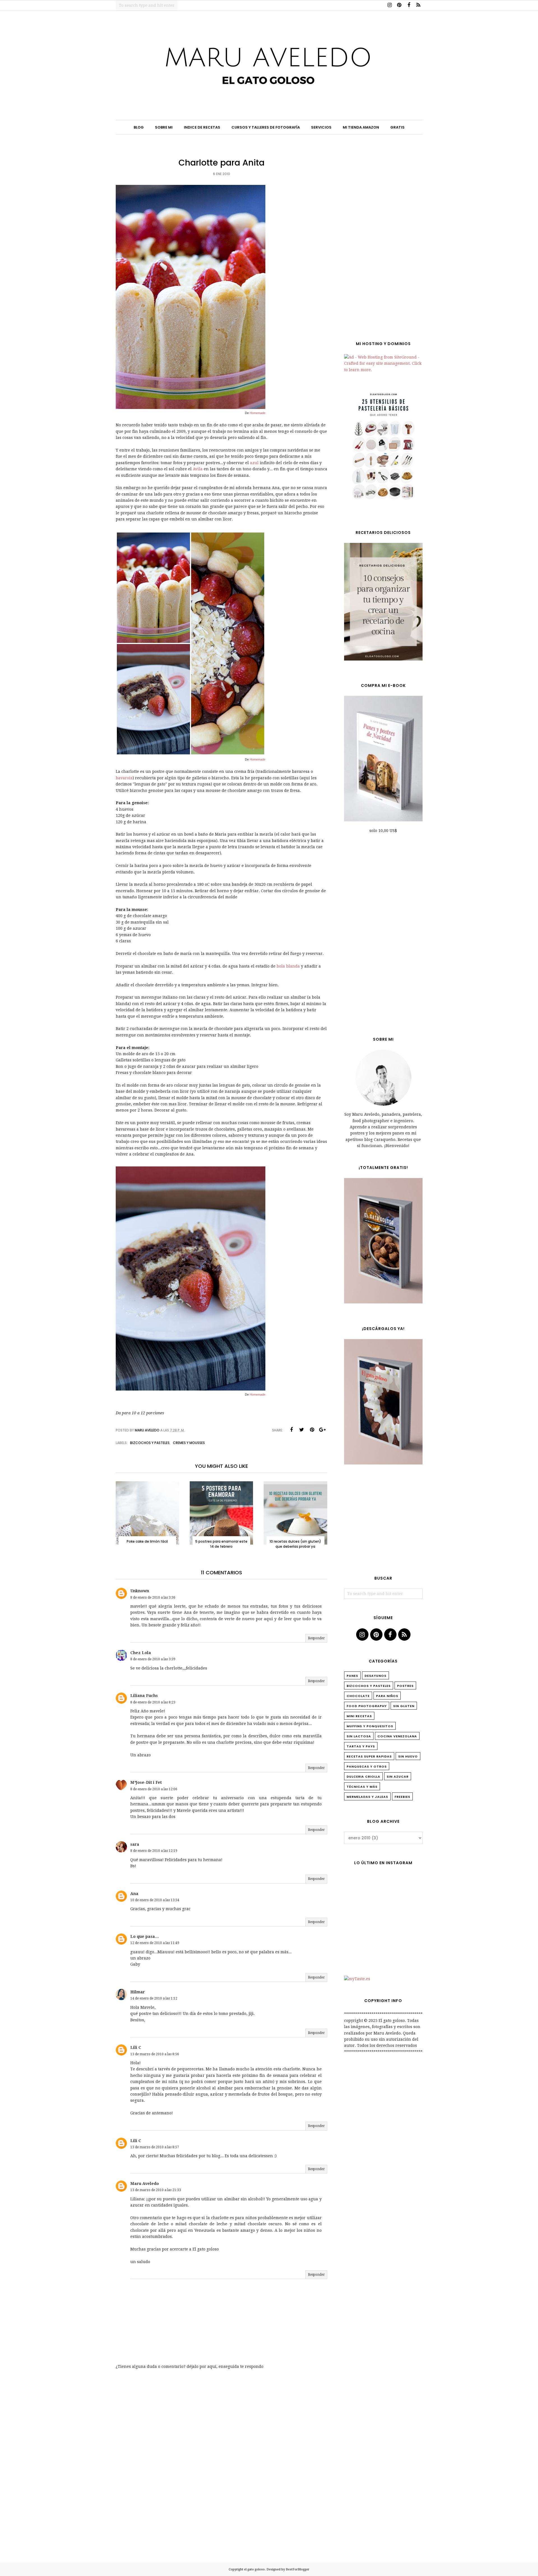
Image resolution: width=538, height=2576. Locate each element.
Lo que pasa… (145, 1936)
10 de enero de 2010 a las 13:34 (155, 1900)
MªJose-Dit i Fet (146, 1782)
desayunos (375, 1676)
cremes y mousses (189, 1443)
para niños (387, 1696)
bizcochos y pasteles (150, 1443)
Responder (316, 1638)
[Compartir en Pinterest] (312, 1430)
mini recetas (359, 1716)
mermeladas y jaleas (367, 1797)
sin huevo (408, 1756)
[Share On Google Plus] (323, 1430)
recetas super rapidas (369, 1756)
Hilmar (138, 1992)
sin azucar (398, 1777)
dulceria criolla (363, 1777)
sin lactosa (359, 1736)
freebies (402, 1797)
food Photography (367, 1706)
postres (405, 1686)
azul (255, 463)
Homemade (258, 413)
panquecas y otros (367, 1766)
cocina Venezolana (397, 1736)
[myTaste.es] (357, 1979)
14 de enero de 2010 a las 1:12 (154, 1998)
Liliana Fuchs (144, 1696)
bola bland (287, 966)
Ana (134, 1894)
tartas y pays (361, 1746)
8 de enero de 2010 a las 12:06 (154, 1789)
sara (135, 1844)
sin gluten (404, 1706)
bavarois (124, 778)
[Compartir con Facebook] (291, 1430)
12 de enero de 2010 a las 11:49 (155, 1943)
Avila (198, 469)
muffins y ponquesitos (370, 1726)
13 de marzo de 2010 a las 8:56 (155, 2054)
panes (352, 1676)
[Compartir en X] (302, 1430)
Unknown (140, 1591)
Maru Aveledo (145, 2184)
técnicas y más (362, 1787)
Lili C (136, 2047)
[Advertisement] (383, 241)
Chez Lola (141, 1653)
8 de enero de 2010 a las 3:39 (153, 1659)
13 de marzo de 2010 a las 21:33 (156, 2190)
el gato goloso (254, 2569)
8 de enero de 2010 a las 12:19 (154, 1851)
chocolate (358, 1696)
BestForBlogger (298, 2569)
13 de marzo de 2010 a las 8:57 (155, 2147)
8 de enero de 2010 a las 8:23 (153, 1702)
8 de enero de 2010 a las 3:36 (153, 1598)
